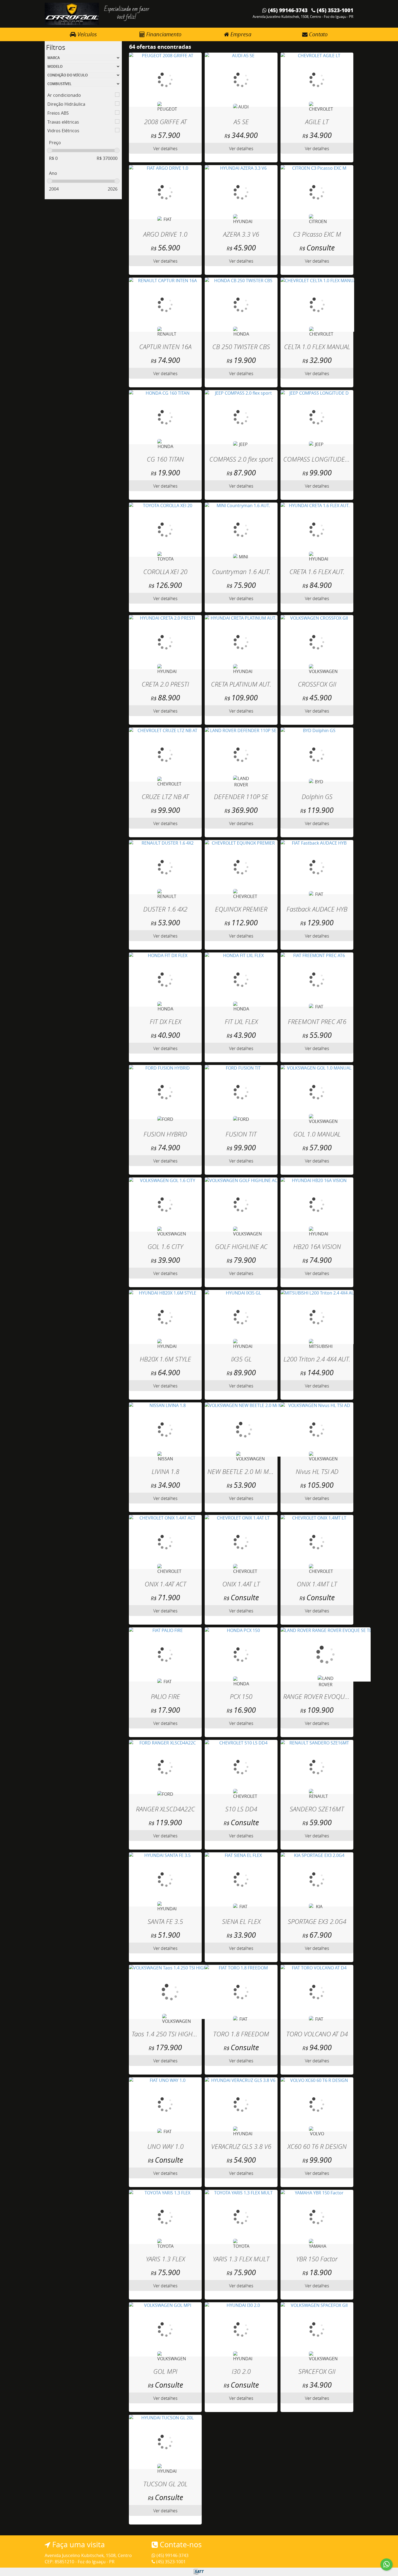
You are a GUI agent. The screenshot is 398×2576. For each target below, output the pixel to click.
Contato (318, 34)
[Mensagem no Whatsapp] (386, 2564)
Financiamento (163, 34)
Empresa (240, 34)
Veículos (87, 34)
